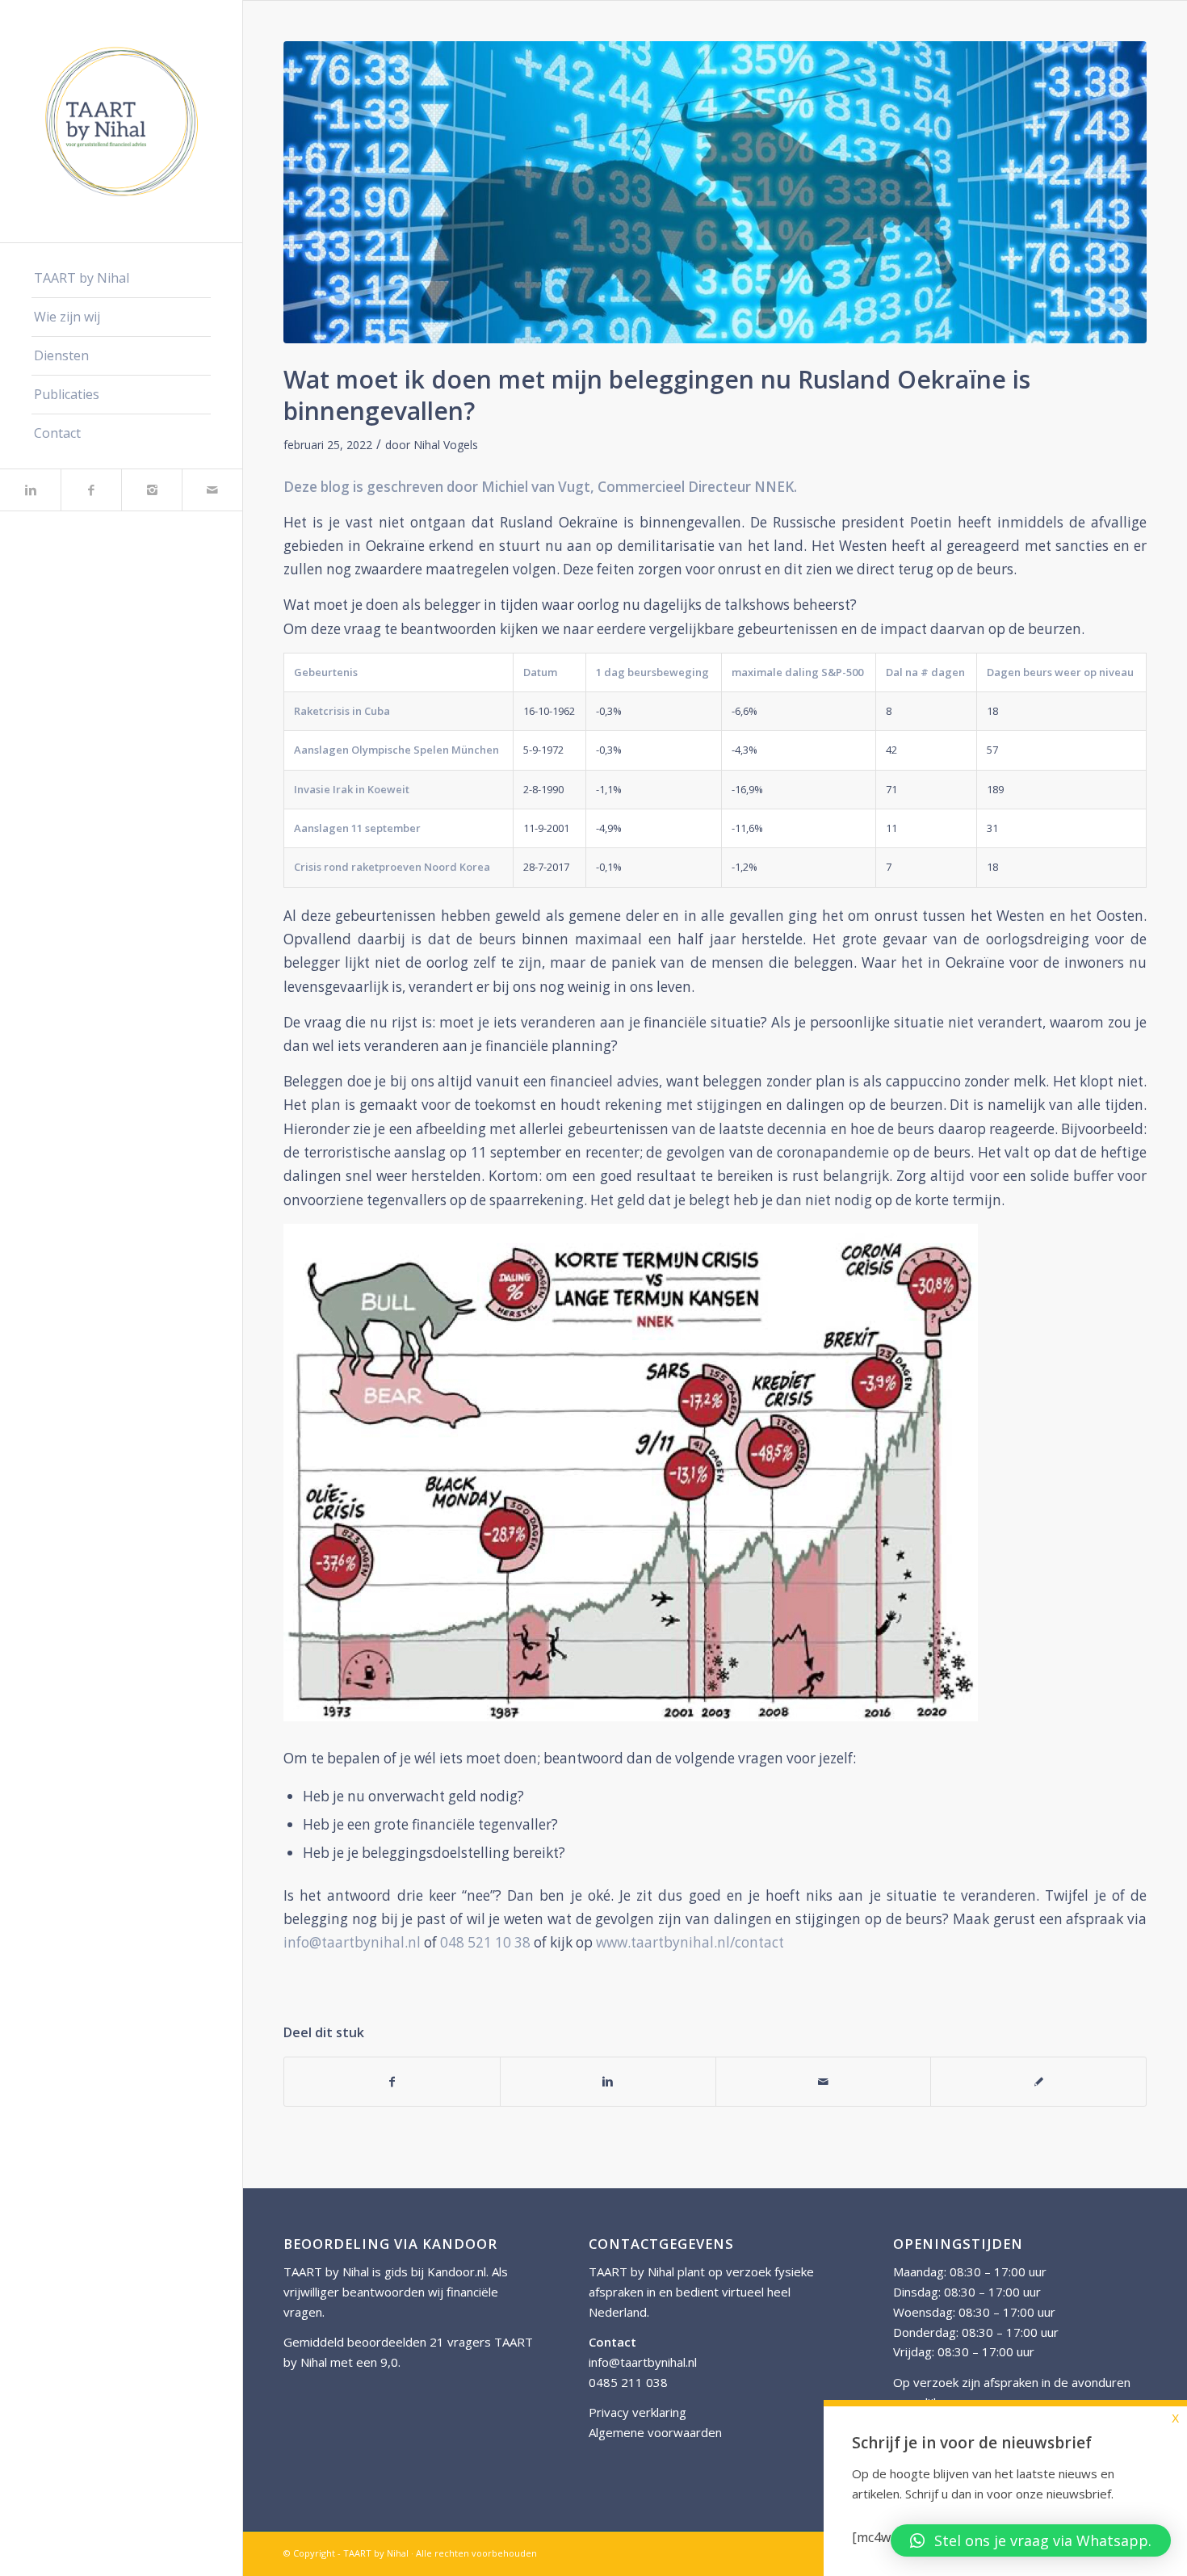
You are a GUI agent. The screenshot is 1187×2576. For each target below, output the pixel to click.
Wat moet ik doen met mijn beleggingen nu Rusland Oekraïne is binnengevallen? (657, 395)
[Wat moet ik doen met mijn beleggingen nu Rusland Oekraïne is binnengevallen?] (715, 192)
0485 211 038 (628, 2382)
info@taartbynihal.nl (352, 1942)
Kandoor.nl (457, 2271)
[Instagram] (151, 490)
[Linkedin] (30, 490)
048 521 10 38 (485, 1942)
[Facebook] (91, 490)
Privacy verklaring (638, 2412)
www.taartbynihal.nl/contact (690, 1942)
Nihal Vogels (446, 445)
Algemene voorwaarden (655, 2432)
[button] (1031, 2540)
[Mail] (212, 490)
